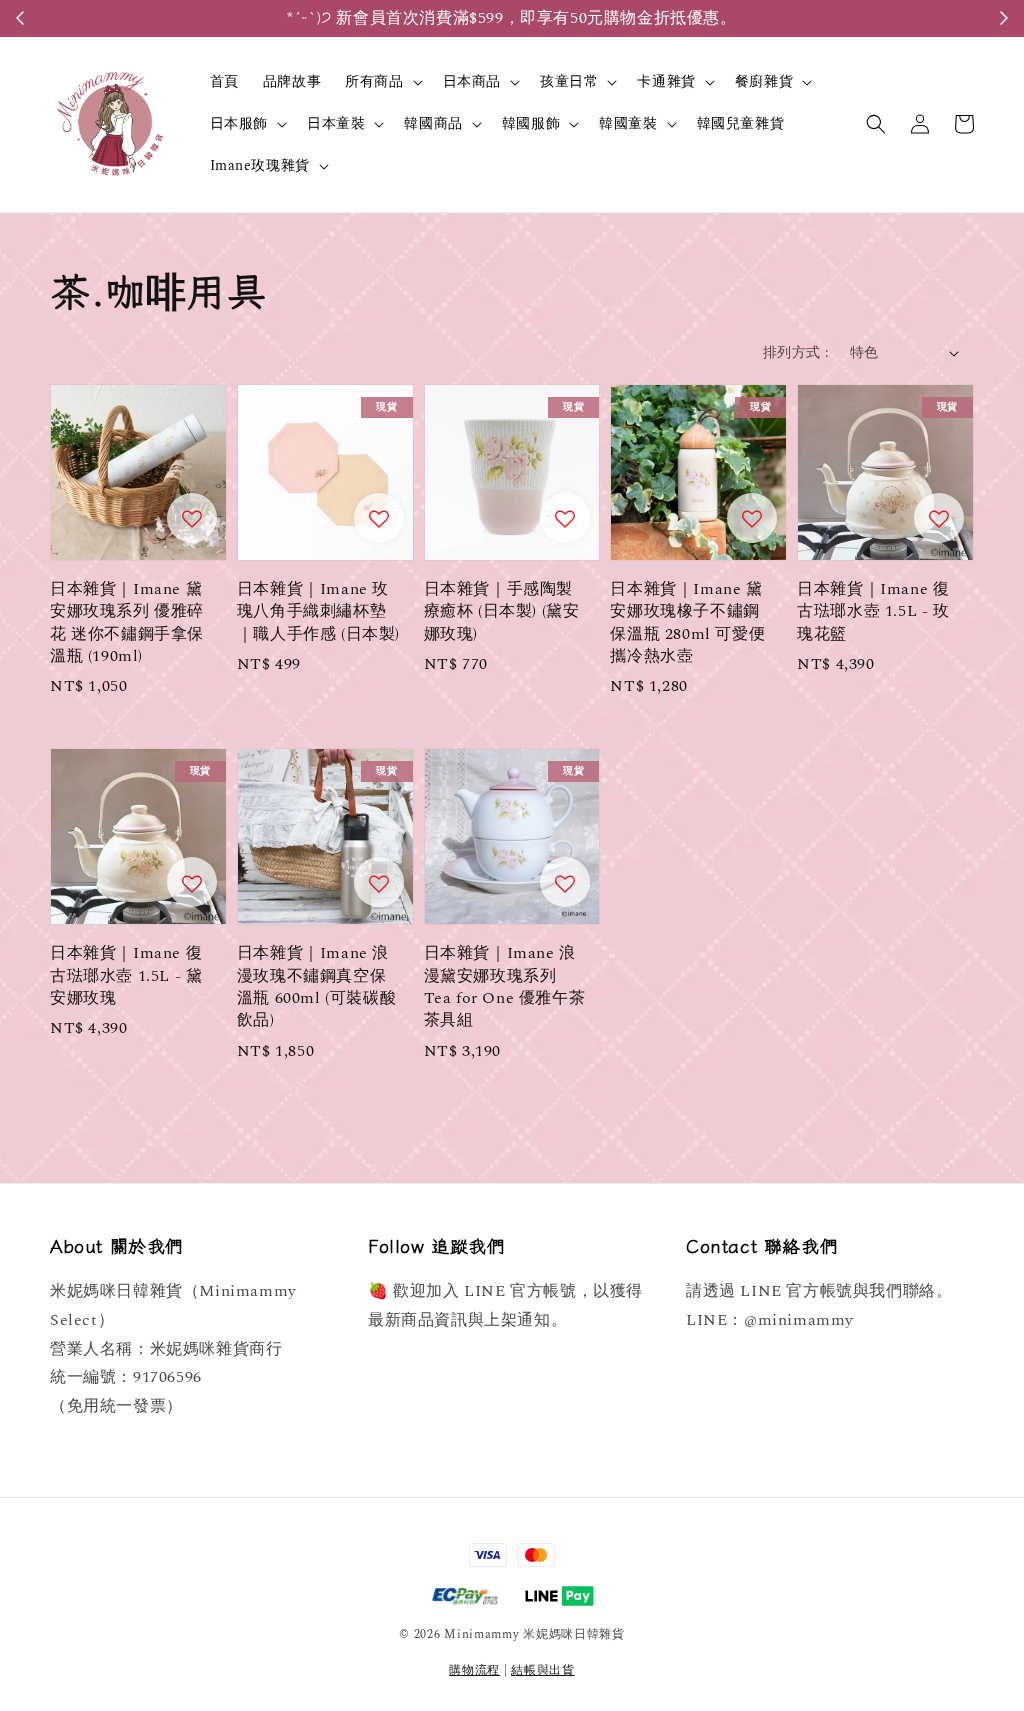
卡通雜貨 (666, 82)
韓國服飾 (531, 124)
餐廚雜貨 (764, 82)
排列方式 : (796, 352)
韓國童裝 (628, 124)
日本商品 (472, 82)
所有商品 (374, 82)
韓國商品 (433, 124)
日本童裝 (336, 124)
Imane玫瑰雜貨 (260, 166)
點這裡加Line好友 (617, 18)
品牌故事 (292, 81)
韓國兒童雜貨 (741, 123)
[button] (876, 124)
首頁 (224, 81)
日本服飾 (239, 124)
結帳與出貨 (543, 1670)
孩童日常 (569, 82)
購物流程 (474, 1670)
